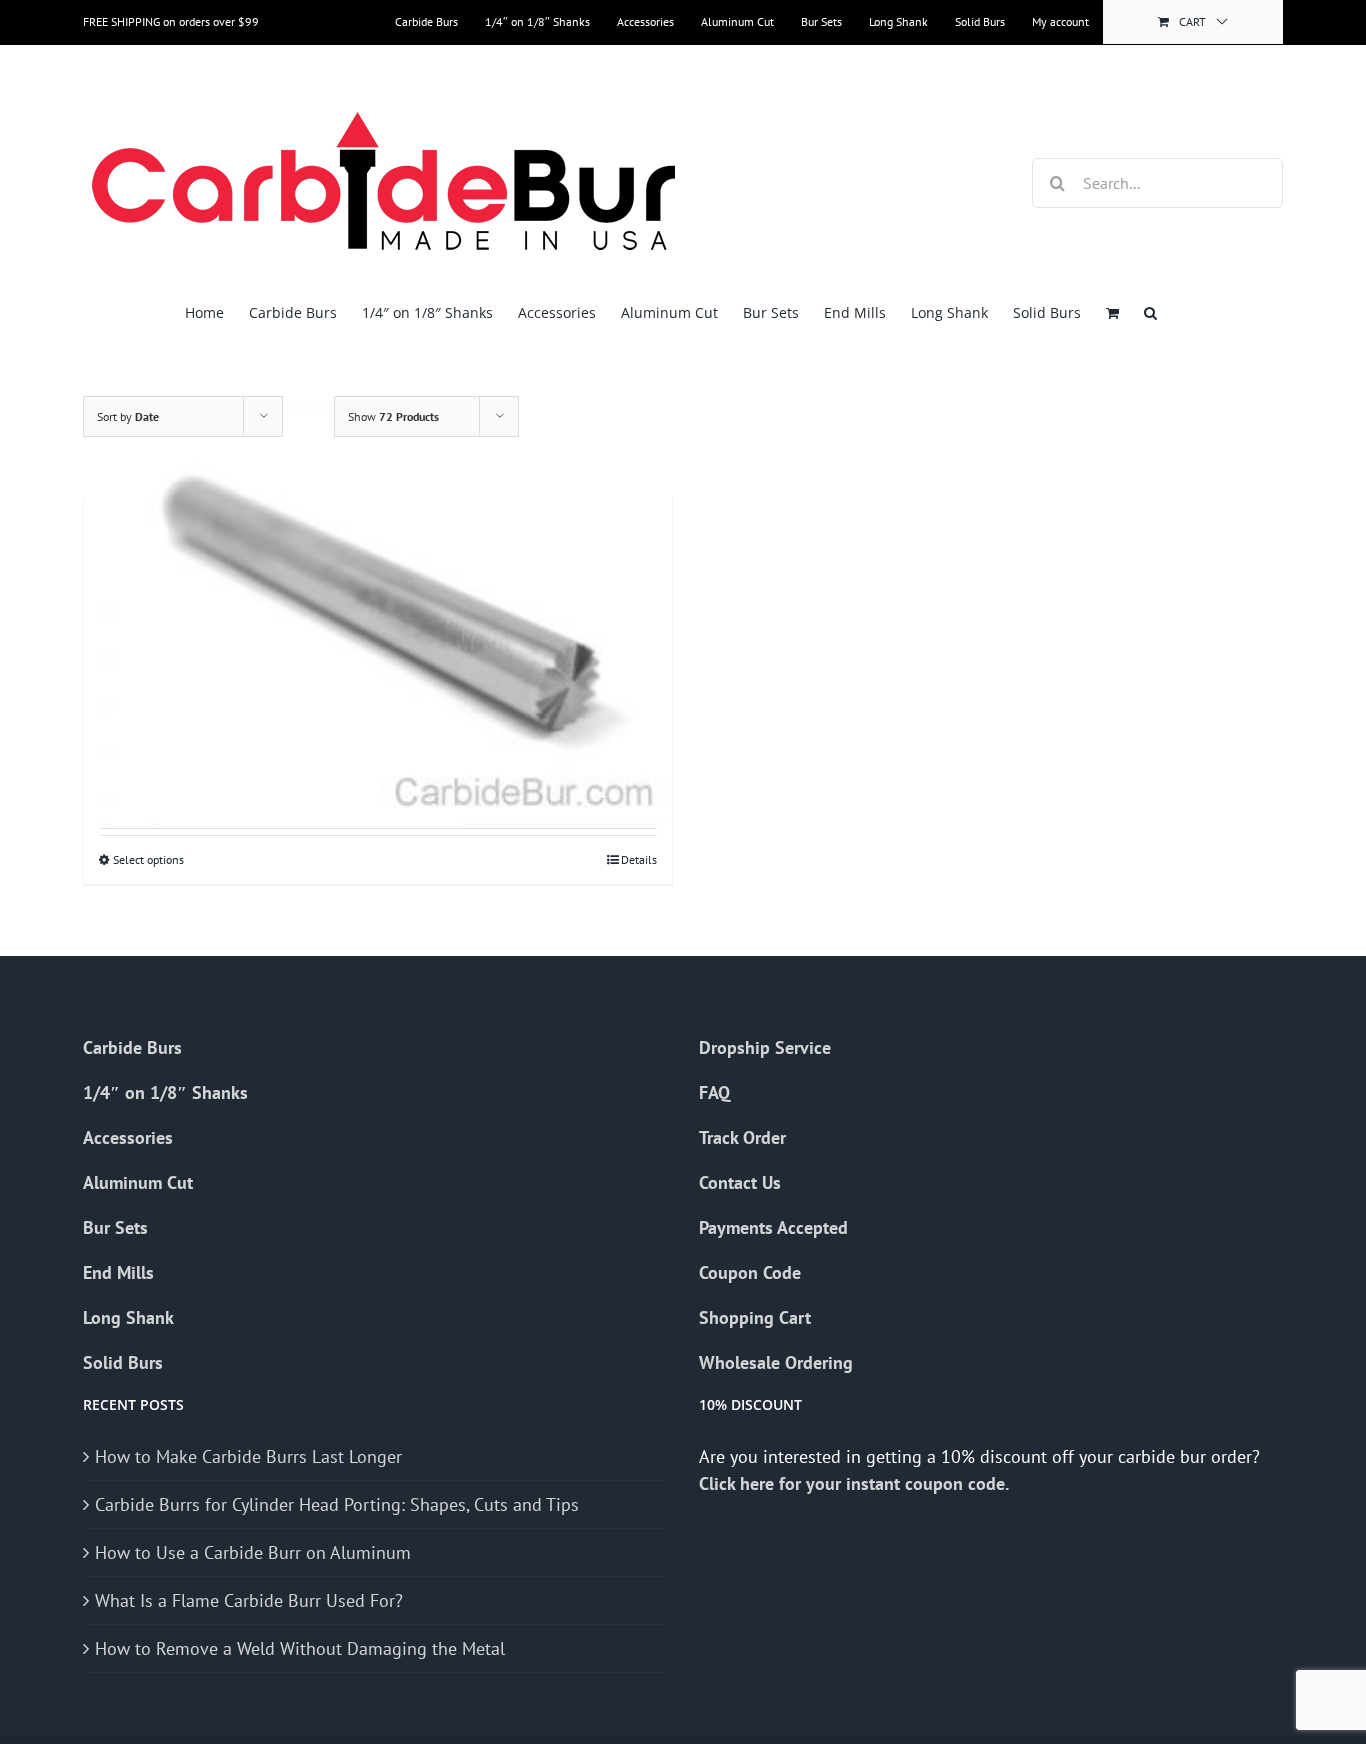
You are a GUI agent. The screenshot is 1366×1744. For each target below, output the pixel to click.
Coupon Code (750, 1272)
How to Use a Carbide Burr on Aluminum (253, 1552)
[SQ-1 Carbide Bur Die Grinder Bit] (378, 604)
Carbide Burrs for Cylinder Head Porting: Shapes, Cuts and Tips (337, 1504)
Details (639, 859)
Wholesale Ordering (776, 1362)
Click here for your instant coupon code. (856, 1483)
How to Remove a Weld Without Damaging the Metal (300, 1648)
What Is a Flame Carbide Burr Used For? (249, 1600)
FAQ (714, 1092)
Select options (148, 859)
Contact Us (740, 1182)
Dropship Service (765, 1047)
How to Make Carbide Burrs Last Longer (248, 1456)
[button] (1150, 312)
